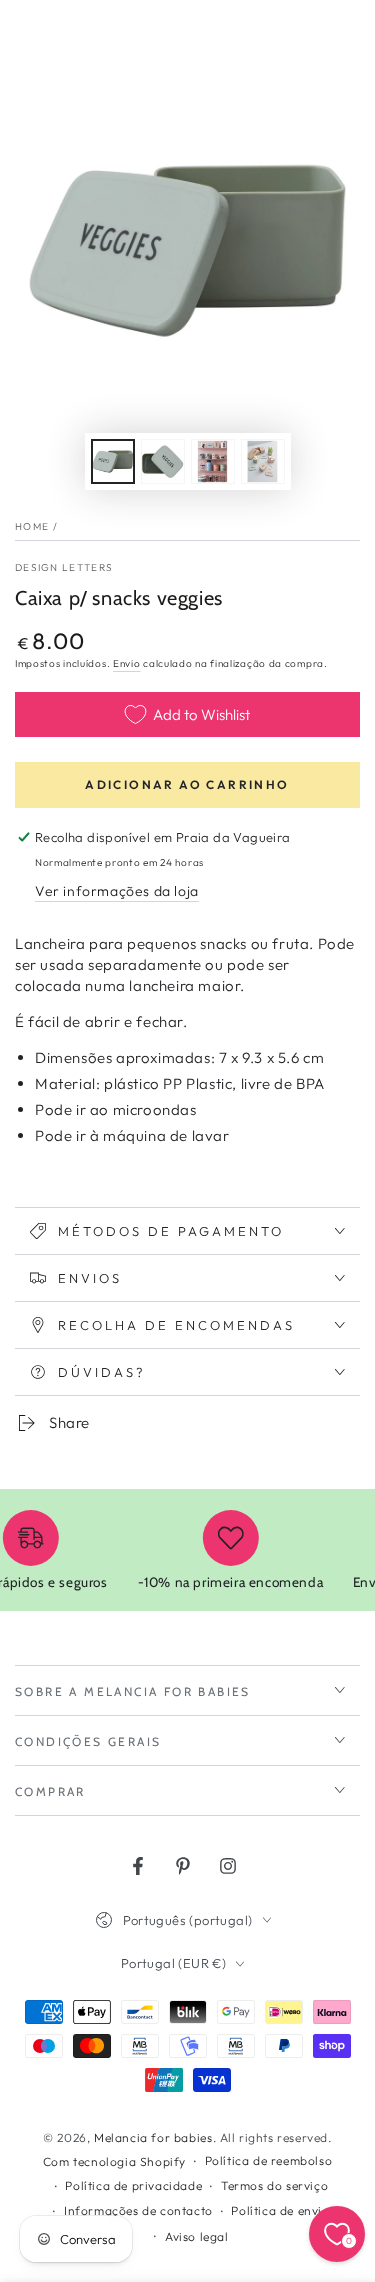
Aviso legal (197, 2236)
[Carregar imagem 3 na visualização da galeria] (213, 461)
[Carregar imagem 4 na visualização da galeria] (263, 461)
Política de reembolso (269, 2160)
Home (32, 526)
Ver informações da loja (117, 891)
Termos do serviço (274, 2185)
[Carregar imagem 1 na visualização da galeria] (113, 461)
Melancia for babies (153, 2137)
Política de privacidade (133, 2185)
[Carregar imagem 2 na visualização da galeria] (163, 461)
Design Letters (64, 567)
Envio (127, 663)
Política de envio (280, 2210)
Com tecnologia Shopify (114, 2161)
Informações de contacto (138, 2210)
